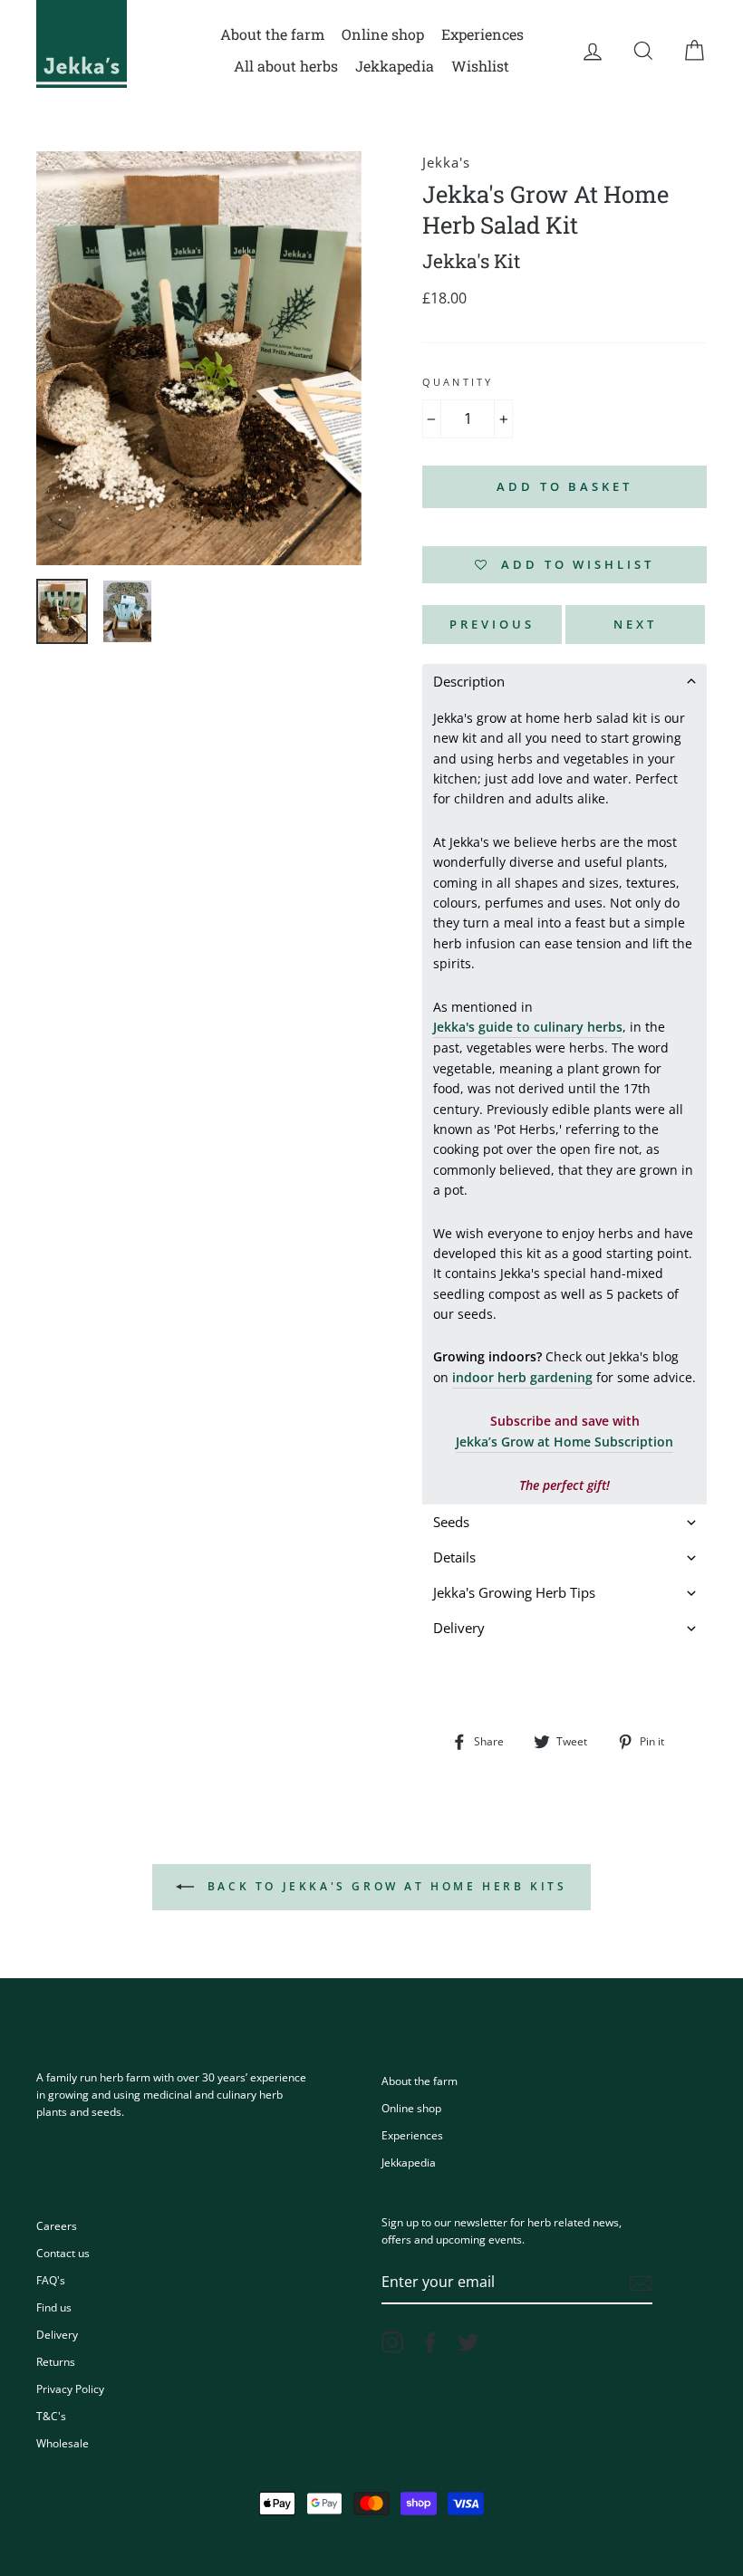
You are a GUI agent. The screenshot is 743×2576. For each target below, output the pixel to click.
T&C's (51, 2416)
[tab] (564, 682)
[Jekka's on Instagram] (392, 2342)
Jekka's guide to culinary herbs (528, 1027)
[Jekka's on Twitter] (468, 2342)
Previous (492, 624)
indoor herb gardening (522, 1377)
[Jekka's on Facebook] (430, 2342)
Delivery (57, 2334)
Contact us (63, 2253)
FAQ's (51, 2280)
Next (635, 624)
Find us (54, 2307)
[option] (199, 359)
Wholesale (63, 2443)
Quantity (458, 382)
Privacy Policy (70, 2389)
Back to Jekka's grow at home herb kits (384, 1886)
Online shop (383, 34)
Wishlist (480, 66)
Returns (56, 2361)
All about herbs (286, 66)
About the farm (272, 34)
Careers (57, 2225)
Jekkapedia (395, 66)
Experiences (482, 34)
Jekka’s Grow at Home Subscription (564, 1442)
